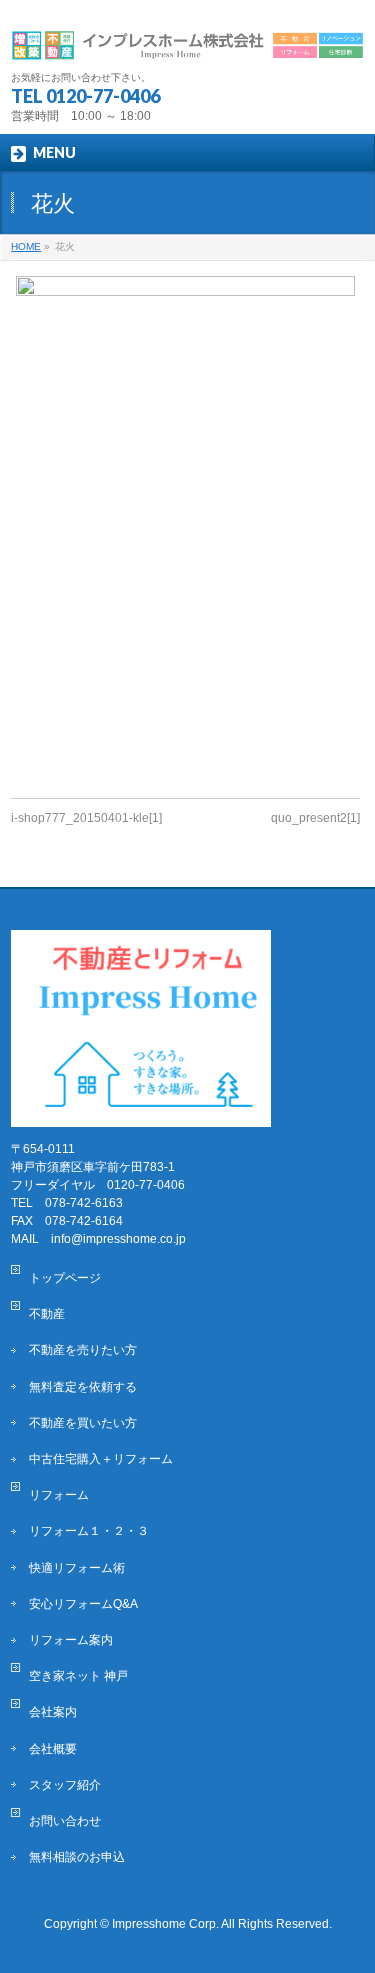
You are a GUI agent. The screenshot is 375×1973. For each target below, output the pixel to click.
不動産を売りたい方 (83, 1350)
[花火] (185, 527)
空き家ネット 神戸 (78, 1676)
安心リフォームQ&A (83, 1604)
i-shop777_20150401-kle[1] (86, 818)
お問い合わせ (65, 1821)
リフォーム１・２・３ (89, 1531)
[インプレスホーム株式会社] (187, 37)
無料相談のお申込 (77, 1857)
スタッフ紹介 (65, 1785)
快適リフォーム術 (77, 1568)
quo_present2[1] (315, 818)
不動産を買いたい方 (83, 1423)
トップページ (65, 1278)
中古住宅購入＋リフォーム (101, 1459)
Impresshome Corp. (165, 1924)
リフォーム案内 (71, 1640)
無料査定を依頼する (83, 1387)
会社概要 (53, 1749)
